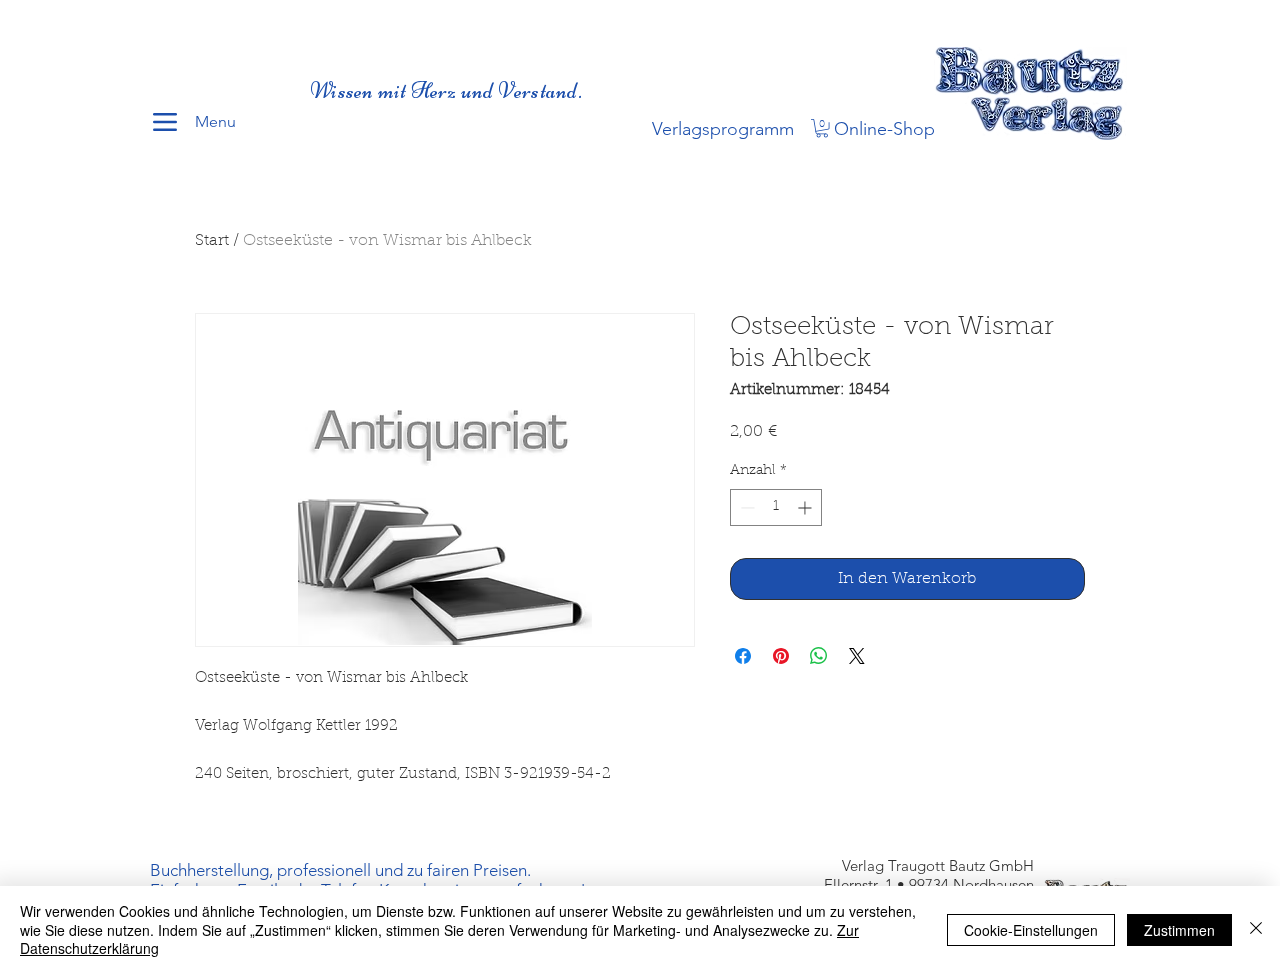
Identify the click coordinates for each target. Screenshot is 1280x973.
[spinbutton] (776, 507)
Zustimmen (1179, 930)
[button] (822, 128)
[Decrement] (745, 507)
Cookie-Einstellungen (1031, 930)
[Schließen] (1256, 929)
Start (212, 241)
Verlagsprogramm (723, 129)
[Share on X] (857, 656)
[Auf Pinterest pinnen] (781, 656)
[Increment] (806, 507)
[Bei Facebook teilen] (743, 656)
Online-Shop (884, 129)
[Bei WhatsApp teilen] (819, 656)
